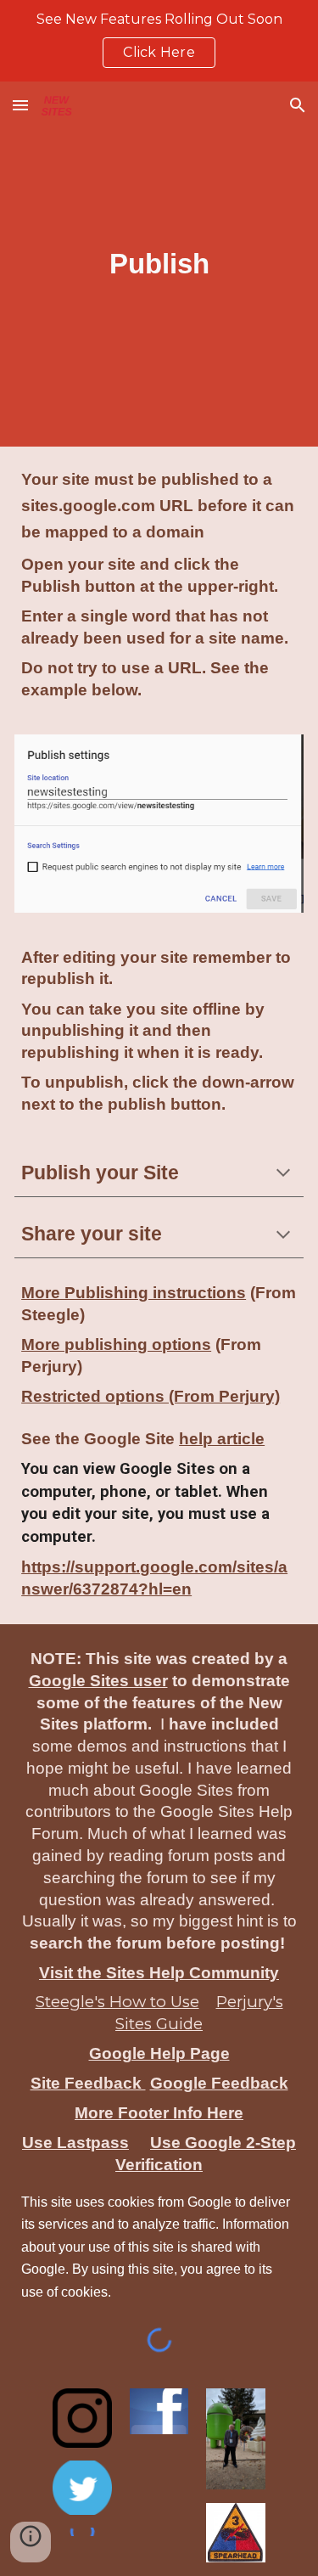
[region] (159, 41)
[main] (159, 264)
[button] (20, 105)
